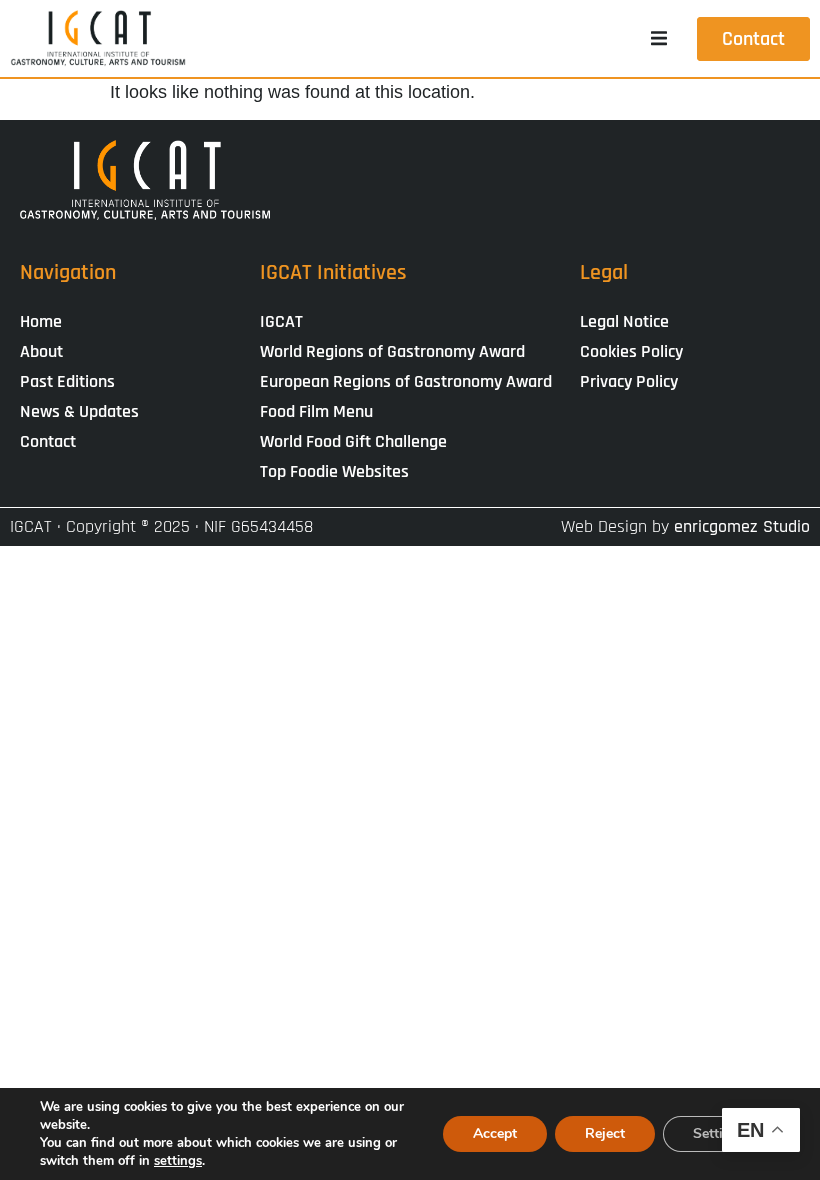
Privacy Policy (629, 381)
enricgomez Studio (742, 526)
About (41, 351)
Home (41, 321)
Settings (719, 1133)
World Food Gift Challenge (353, 441)
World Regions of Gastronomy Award (392, 351)
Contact (48, 441)
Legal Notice (624, 321)
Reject (605, 1133)
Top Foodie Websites (334, 471)
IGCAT (281, 321)
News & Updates (79, 411)
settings (178, 1161)
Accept (495, 1133)
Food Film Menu (316, 411)
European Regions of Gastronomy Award (406, 381)
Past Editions (67, 381)
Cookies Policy (631, 351)
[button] (659, 39)
